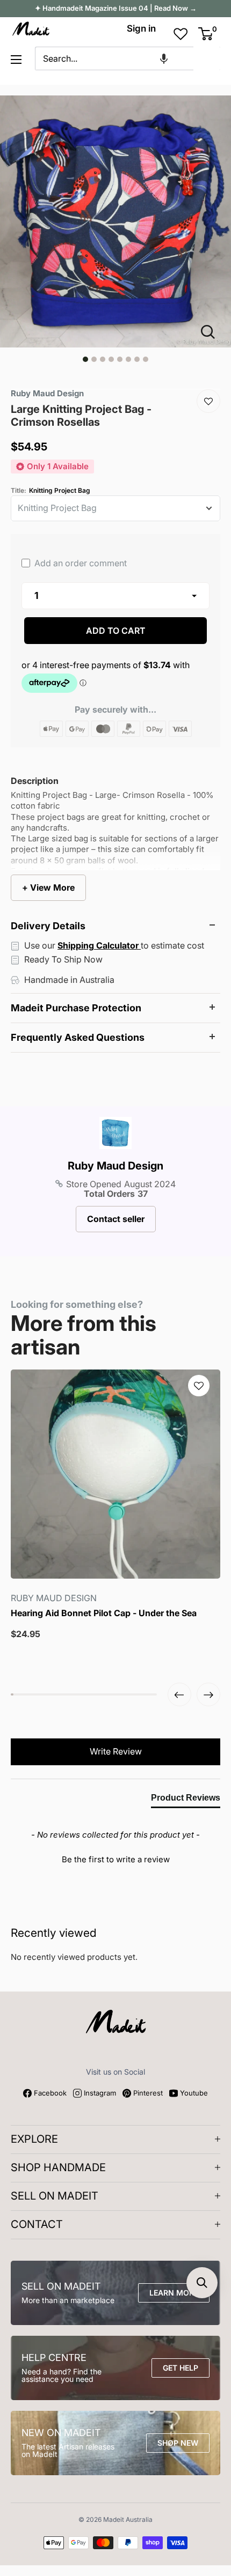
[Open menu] (16, 60)
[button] (164, 58)
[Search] (207, 58)
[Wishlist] (208, 401)
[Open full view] (212, 332)
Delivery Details (48, 926)
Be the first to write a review (116, 1859)
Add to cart (116, 631)
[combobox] (114, 58)
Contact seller (116, 1219)
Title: (50, 491)
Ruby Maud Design (115, 1166)
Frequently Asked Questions (78, 1037)
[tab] (186, 1800)
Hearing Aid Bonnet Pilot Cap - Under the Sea (104, 1613)
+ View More (48, 887)
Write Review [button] (116, 1751)
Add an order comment (80, 563)
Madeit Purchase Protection (76, 1008)
